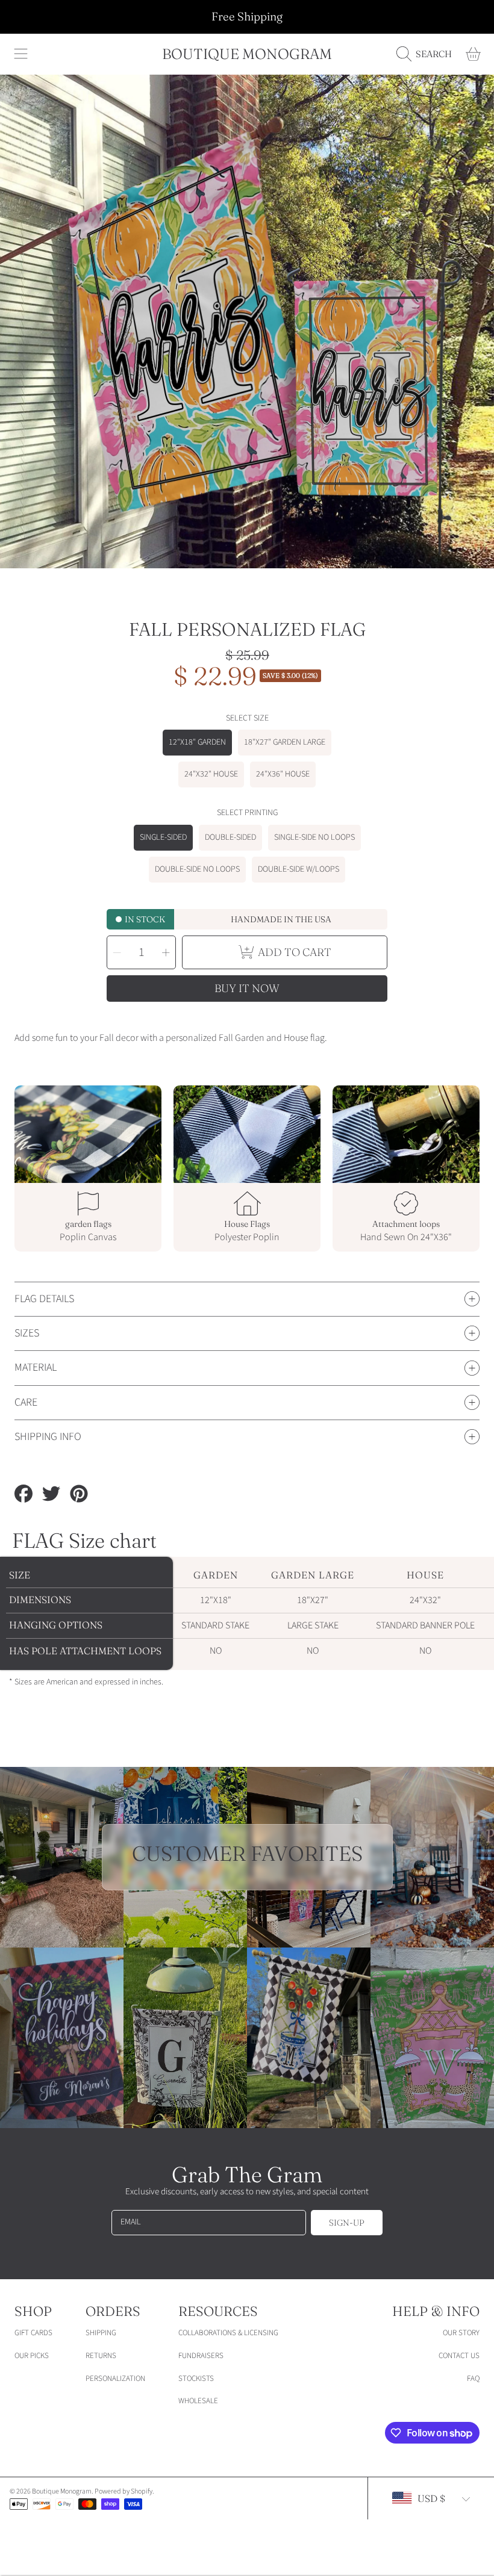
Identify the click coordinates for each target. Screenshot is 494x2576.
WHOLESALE (198, 2401)
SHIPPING (101, 2333)
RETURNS (101, 2356)
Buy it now (247, 988)
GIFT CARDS (33, 2333)
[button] (21, 54)
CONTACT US (459, 2356)
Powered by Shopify (123, 2491)
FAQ (473, 2379)
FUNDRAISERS (201, 2356)
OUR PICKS (32, 2356)
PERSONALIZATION (115, 2379)
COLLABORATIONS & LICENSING (228, 2333)
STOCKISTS (196, 2379)
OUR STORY (461, 2333)
